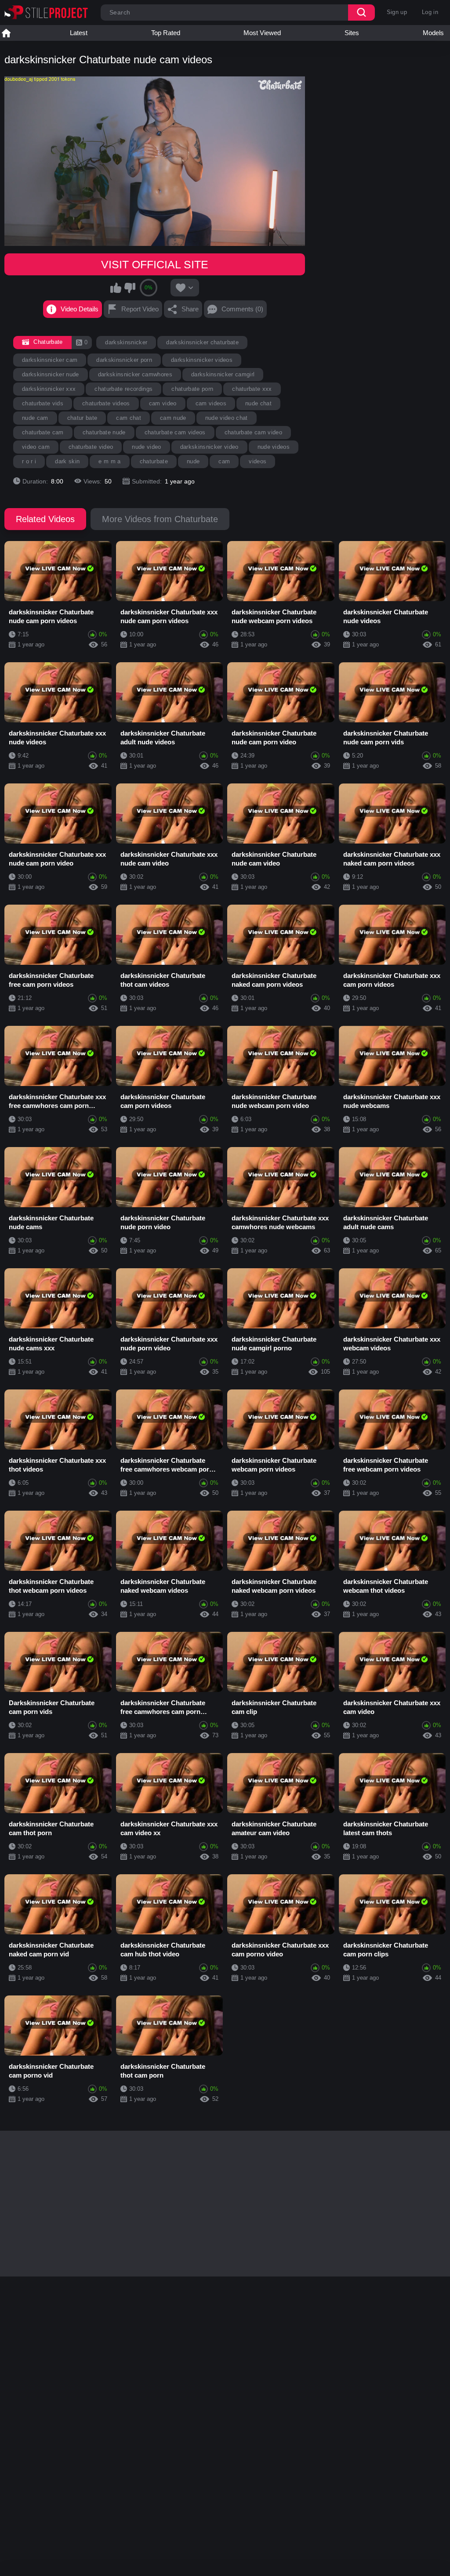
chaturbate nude (104, 432)
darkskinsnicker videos (202, 360)
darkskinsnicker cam (50, 360)
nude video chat (227, 418)
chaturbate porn (192, 389)
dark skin (67, 461)
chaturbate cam (43, 432)
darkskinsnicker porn (124, 360)
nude (193, 461)
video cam (36, 447)
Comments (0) (242, 309)
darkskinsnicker (126, 342)
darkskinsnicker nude (51, 374)
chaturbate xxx (252, 389)
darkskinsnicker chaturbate (202, 342)
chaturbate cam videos (175, 432)
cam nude (173, 418)
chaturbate (154, 461)
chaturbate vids (43, 403)
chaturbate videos (106, 403)
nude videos (274, 447)
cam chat (129, 418)
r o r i (29, 461)
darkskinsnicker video (209, 447)
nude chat (258, 403)
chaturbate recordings (123, 389)
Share (190, 309)
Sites (352, 33)
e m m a (109, 461)
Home (6, 33)
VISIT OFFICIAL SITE (155, 264)
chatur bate (82, 418)
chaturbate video (91, 447)
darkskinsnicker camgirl (223, 374)
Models (433, 33)
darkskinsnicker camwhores (135, 374)
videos (258, 461)
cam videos (211, 403)
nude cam (35, 418)
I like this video (116, 288)
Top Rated (166, 33)
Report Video (140, 309)
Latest (79, 33)
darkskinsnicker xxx (49, 389)
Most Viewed (262, 33)
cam (224, 461)
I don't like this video (130, 288)
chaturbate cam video (254, 432)
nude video (146, 447)
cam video (163, 403)
